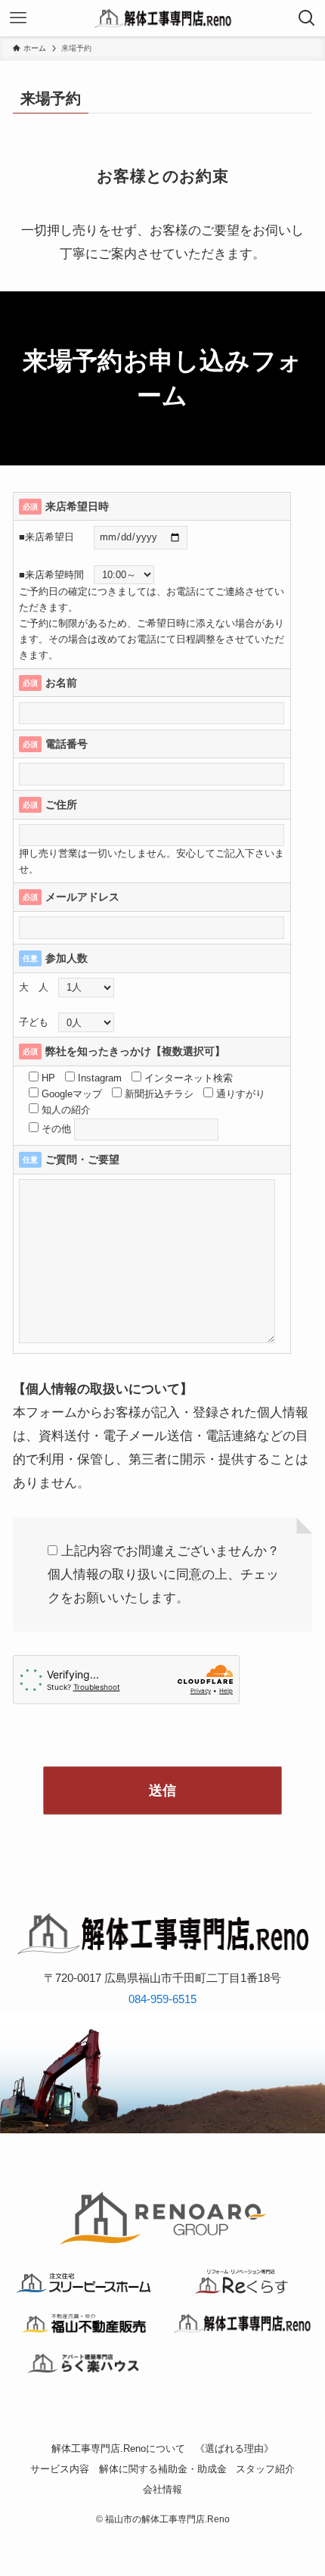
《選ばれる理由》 (234, 2448)
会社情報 (162, 2489)
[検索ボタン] (307, 18)
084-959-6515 (162, 1999)
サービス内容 (60, 2469)
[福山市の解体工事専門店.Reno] (163, 18)
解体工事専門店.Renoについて (118, 2448)
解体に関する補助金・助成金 (163, 2469)
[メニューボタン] (18, 18)
